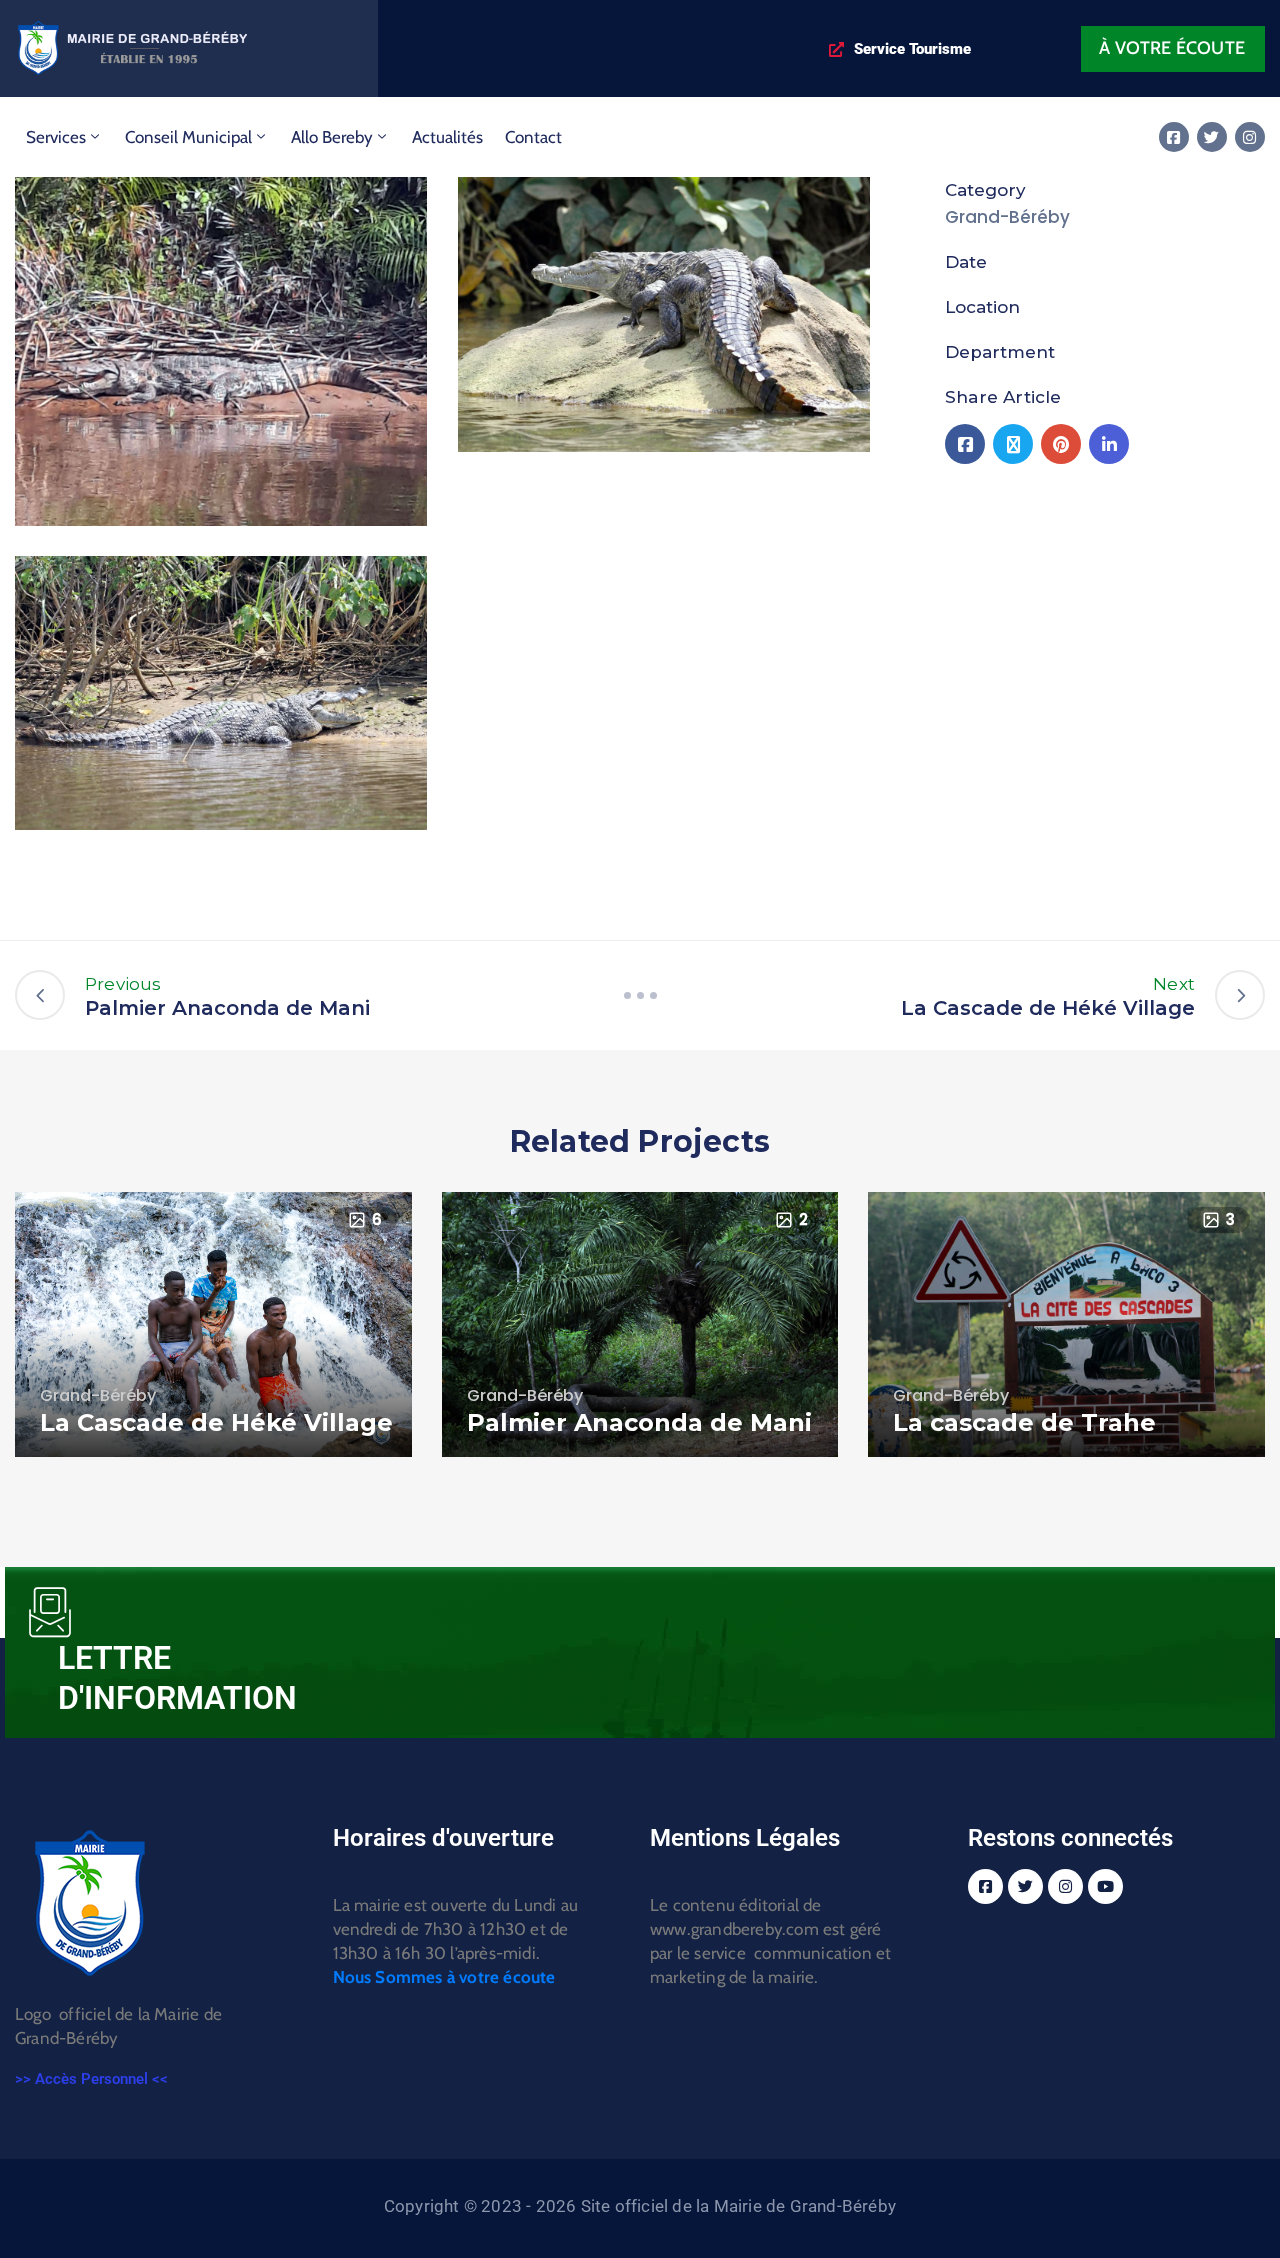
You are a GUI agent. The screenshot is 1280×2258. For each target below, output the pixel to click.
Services (56, 137)
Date (966, 262)
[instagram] (1250, 137)
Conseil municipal (188, 137)
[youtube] (1105, 1886)
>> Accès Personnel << (91, 2079)
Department (1000, 352)
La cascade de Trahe (1024, 1422)
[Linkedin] (1109, 444)
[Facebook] (965, 444)
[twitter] (1212, 137)
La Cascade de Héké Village (216, 1422)
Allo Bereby (332, 137)
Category (985, 190)
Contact (533, 137)
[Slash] (640, 995)
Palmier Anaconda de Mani (639, 1422)
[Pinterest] (1061, 444)
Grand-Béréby (1007, 217)
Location (982, 307)
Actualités (447, 137)
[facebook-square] (1174, 137)
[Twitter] (1013, 444)
